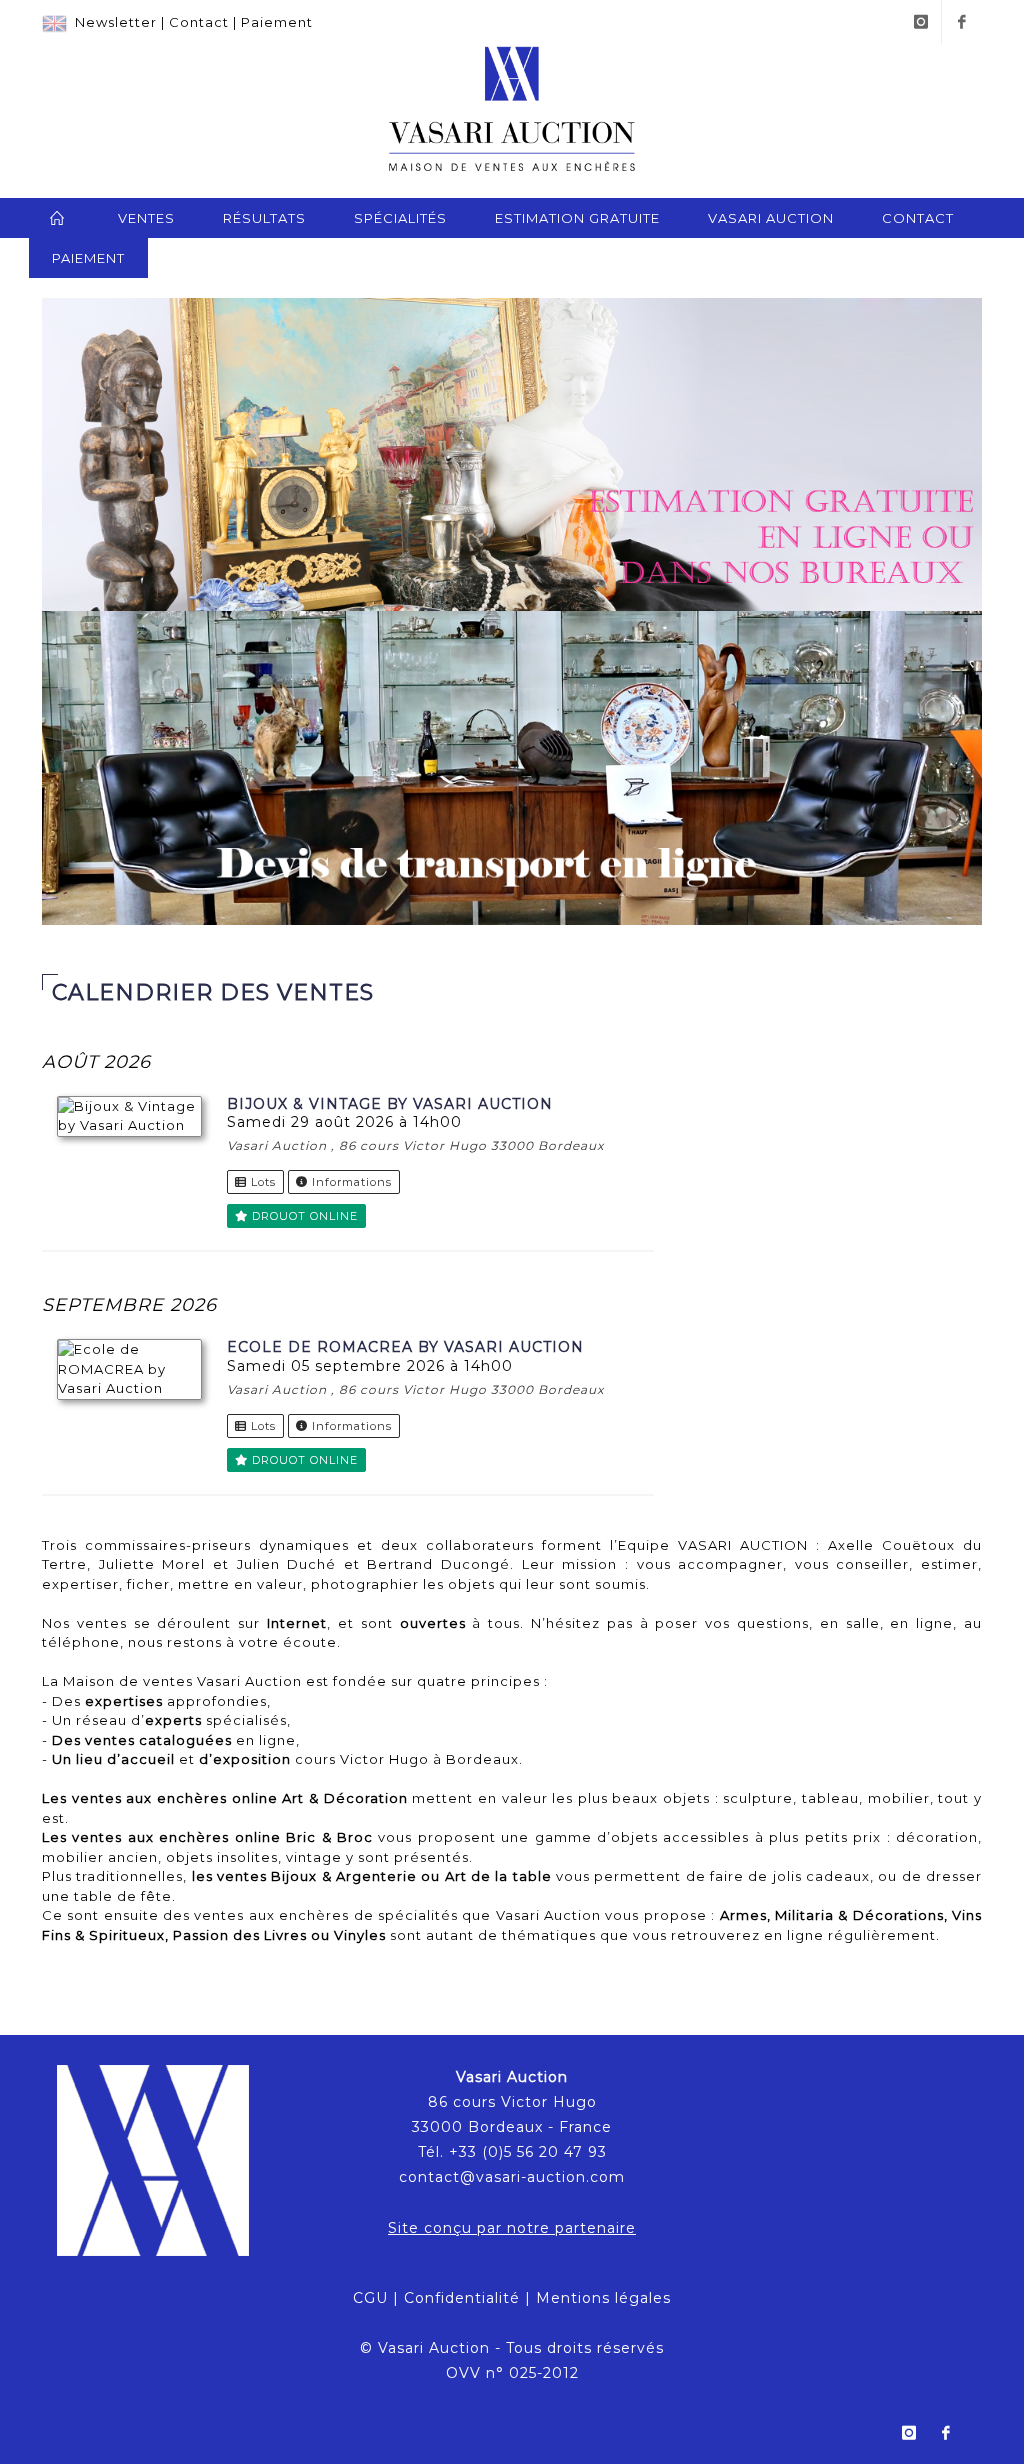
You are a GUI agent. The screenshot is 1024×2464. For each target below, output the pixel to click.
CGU (370, 2298)
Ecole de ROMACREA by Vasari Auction (405, 1347)
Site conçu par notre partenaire (512, 2228)
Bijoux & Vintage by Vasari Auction (390, 1104)
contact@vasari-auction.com (512, 2177)
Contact (199, 22)
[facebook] (962, 22)
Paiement (277, 22)
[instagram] (921, 22)
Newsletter (116, 22)
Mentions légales (603, 2298)
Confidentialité (462, 2298)
